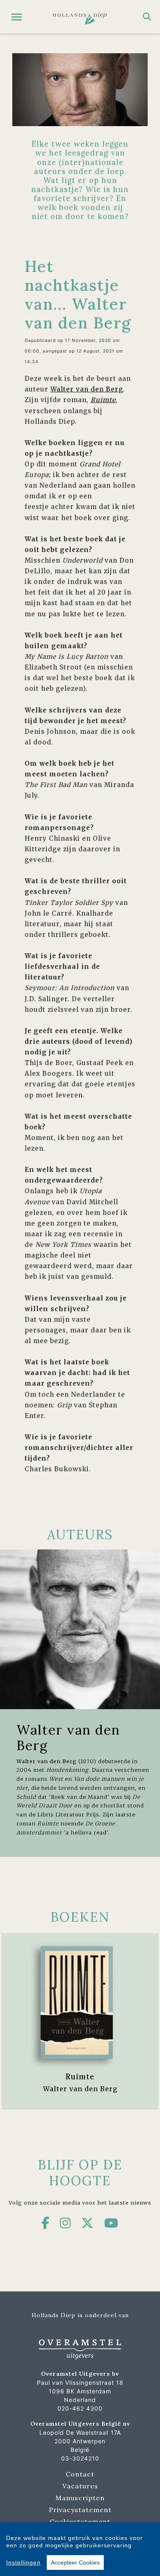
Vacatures (80, 2486)
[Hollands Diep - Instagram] (65, 2223)
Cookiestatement (80, 2522)
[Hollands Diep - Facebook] (46, 2223)
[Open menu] (17, 17)
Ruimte (80, 2076)
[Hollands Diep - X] (88, 2223)
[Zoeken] (147, 17)
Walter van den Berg (87, 389)
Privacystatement (80, 2510)
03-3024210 (80, 2458)
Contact (80, 2474)
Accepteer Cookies (75, 2562)
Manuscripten (80, 2498)
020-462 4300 (80, 2408)
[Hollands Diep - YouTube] (111, 2223)
